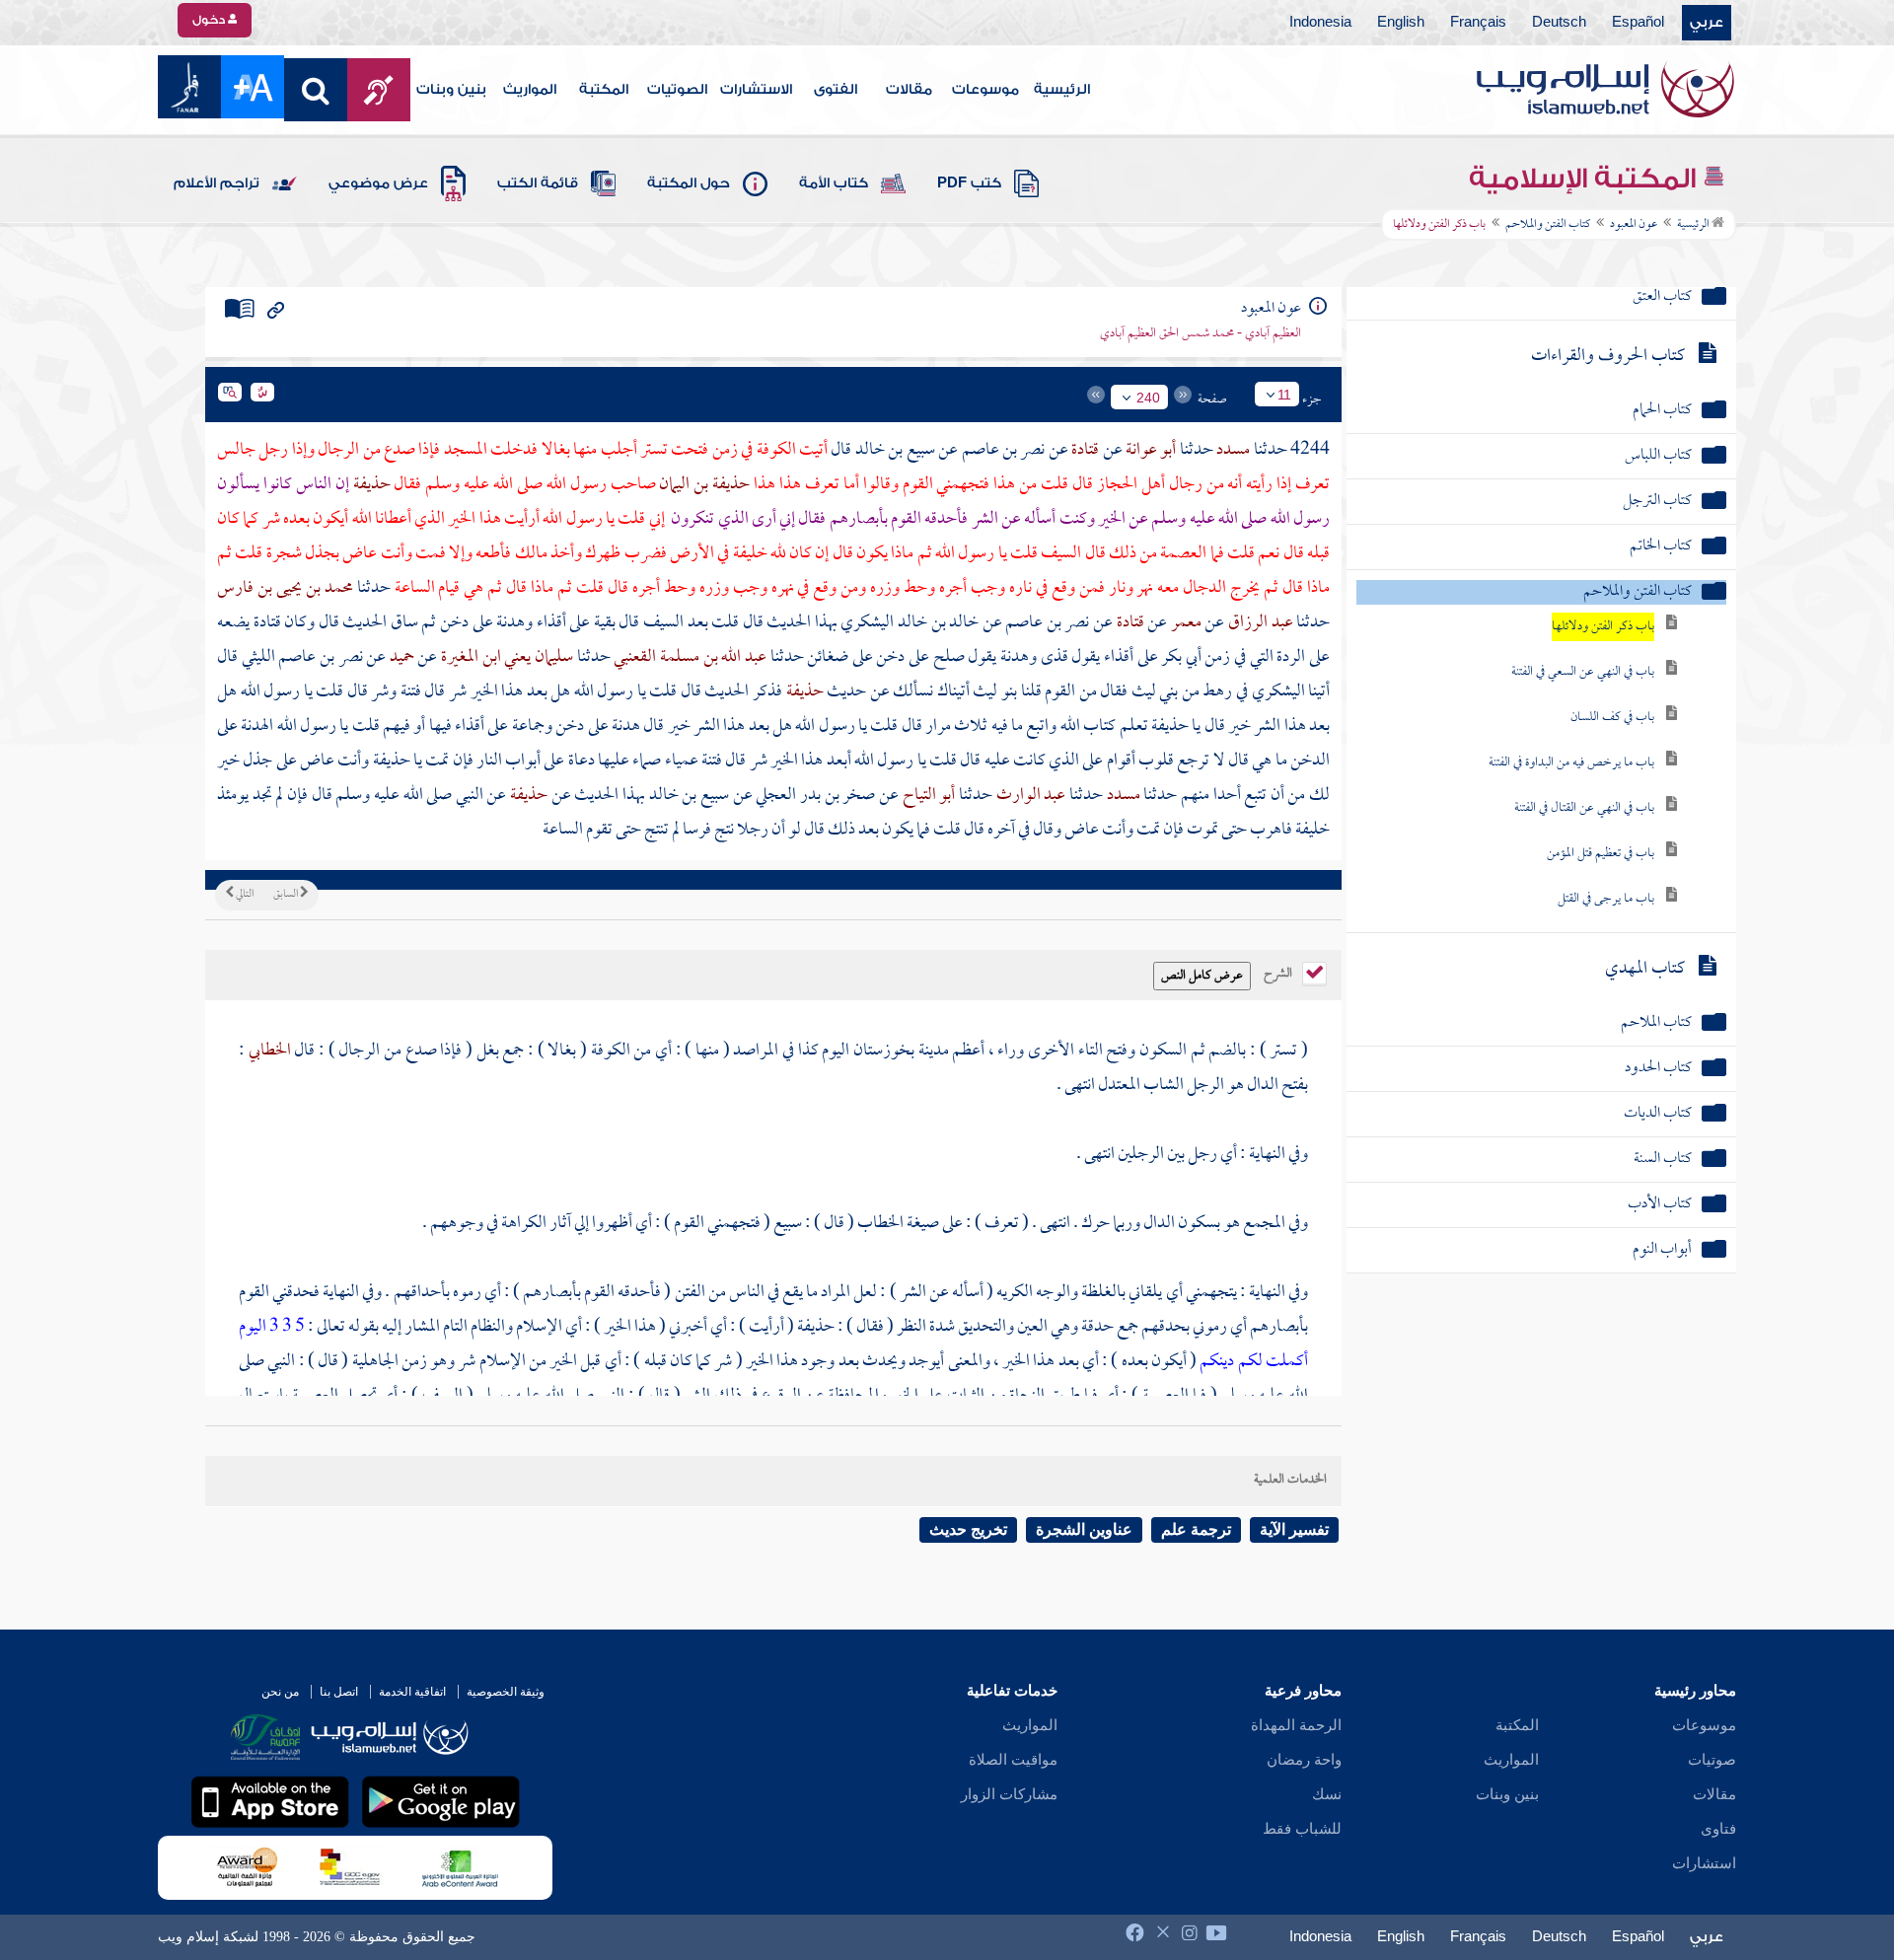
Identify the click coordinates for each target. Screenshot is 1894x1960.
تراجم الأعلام (217, 183)
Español (1638, 23)
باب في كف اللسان (1612, 718)
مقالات (909, 90)
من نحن (280, 1692)
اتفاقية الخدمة (412, 1692)
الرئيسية (1062, 90)
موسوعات (985, 90)
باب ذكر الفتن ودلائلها (1603, 627)
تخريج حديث (968, 1529)
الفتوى (836, 90)
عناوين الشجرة (1084, 1529)
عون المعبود (1634, 225)
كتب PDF (969, 183)
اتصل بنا (339, 1692)
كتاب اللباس (1658, 456)
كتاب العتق (1662, 297)
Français (1478, 23)
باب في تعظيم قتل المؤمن (1601, 854)
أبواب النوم (1662, 1250)
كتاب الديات (1658, 1114)
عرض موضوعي (378, 183)
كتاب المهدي (1645, 969)
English (1401, 23)
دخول (210, 20)
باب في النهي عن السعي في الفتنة (1583, 672)
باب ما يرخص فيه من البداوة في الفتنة (1571, 763)
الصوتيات (677, 90)
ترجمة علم (1196, 1529)
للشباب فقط (1302, 1829)
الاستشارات (756, 90)
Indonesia (1320, 23)
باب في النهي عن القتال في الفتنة (1584, 808)
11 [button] (1284, 395)
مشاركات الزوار (1009, 1794)
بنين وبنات (451, 90)
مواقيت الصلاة (1013, 1760)
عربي (1707, 23)
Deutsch (1559, 23)
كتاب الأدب (1660, 1205)
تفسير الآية (1294, 1529)
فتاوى (1718, 1829)
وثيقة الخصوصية (506, 1692)
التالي (244, 895)
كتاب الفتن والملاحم (1548, 225)
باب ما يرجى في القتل (1606, 899)
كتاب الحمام (1662, 411)
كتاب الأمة (834, 183)
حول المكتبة (689, 183)
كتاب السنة (1663, 1160)
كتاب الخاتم (1661, 547)
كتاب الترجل (1657, 502)
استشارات (1704, 1863)
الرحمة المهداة (1296, 1725)
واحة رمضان (1304, 1760)
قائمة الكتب (538, 183)
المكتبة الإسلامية (1586, 179)
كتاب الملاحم (1656, 1023)
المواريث (530, 90)
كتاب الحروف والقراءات (1608, 357)
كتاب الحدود (1658, 1069)
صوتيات (1712, 1760)
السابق (287, 895)
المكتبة (604, 90)
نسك (1327, 1794)
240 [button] (1148, 398)
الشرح (1279, 972)
